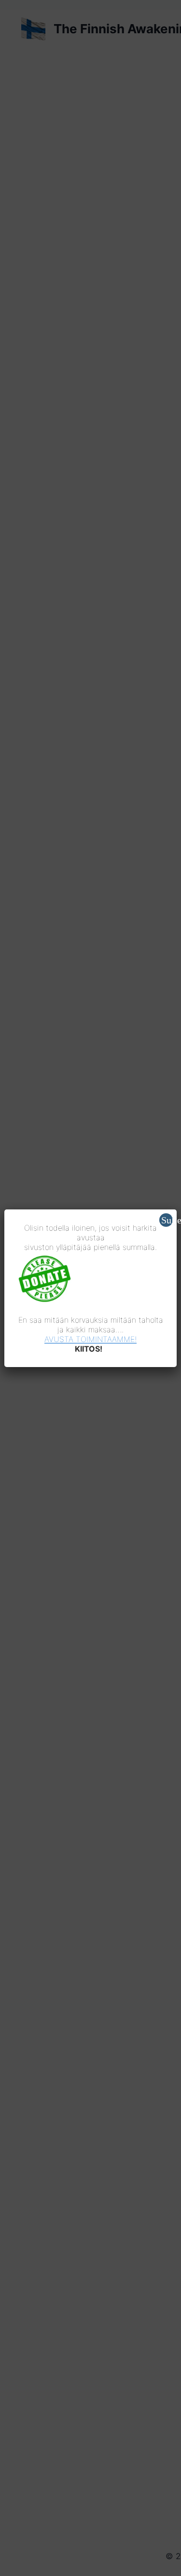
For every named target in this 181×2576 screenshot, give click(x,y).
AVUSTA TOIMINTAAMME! (90, 1339)
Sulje (167, 1220)
